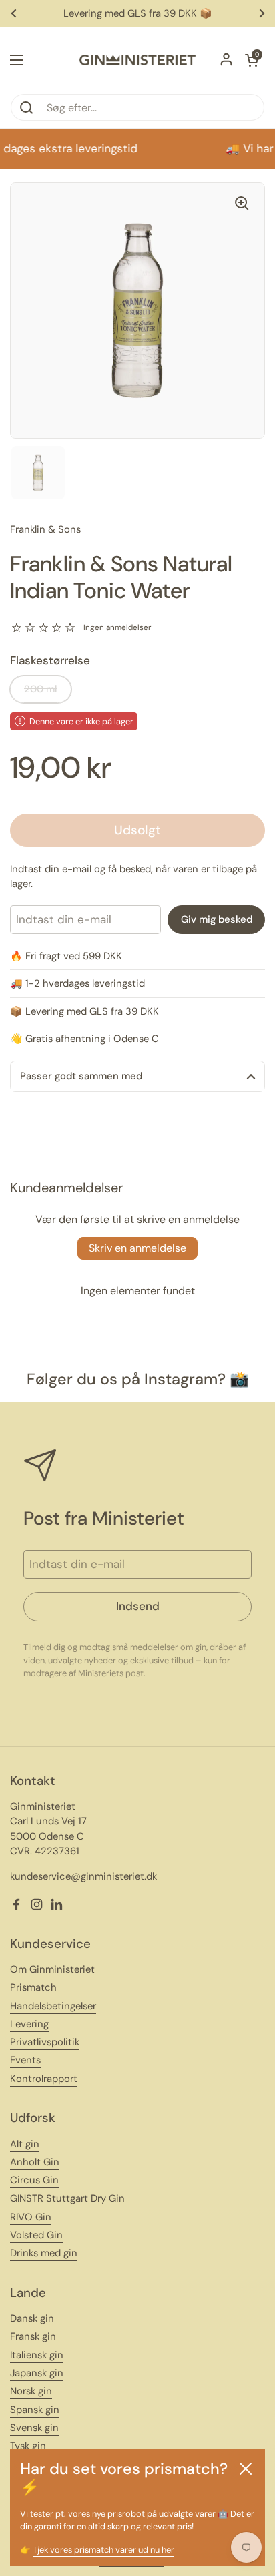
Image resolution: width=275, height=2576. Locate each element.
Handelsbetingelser (53, 2006)
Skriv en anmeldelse (137, 1248)
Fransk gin (33, 2336)
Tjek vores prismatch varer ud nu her (103, 2550)
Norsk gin (31, 2391)
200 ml (41, 689)
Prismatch (33, 1987)
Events (25, 2060)
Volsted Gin (36, 2235)
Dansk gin (32, 2318)
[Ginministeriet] (137, 60)
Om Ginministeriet (52, 1969)
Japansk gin (37, 2373)
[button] (252, 60)
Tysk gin (28, 2446)
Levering (29, 2024)
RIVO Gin (31, 2217)
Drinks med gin (44, 2253)
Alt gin (25, 2144)
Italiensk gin (37, 2355)
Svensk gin (34, 2428)
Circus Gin (34, 2180)
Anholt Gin (35, 2162)
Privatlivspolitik (45, 2042)
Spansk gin (35, 2410)
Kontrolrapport (44, 2079)
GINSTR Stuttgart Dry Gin (67, 2198)
